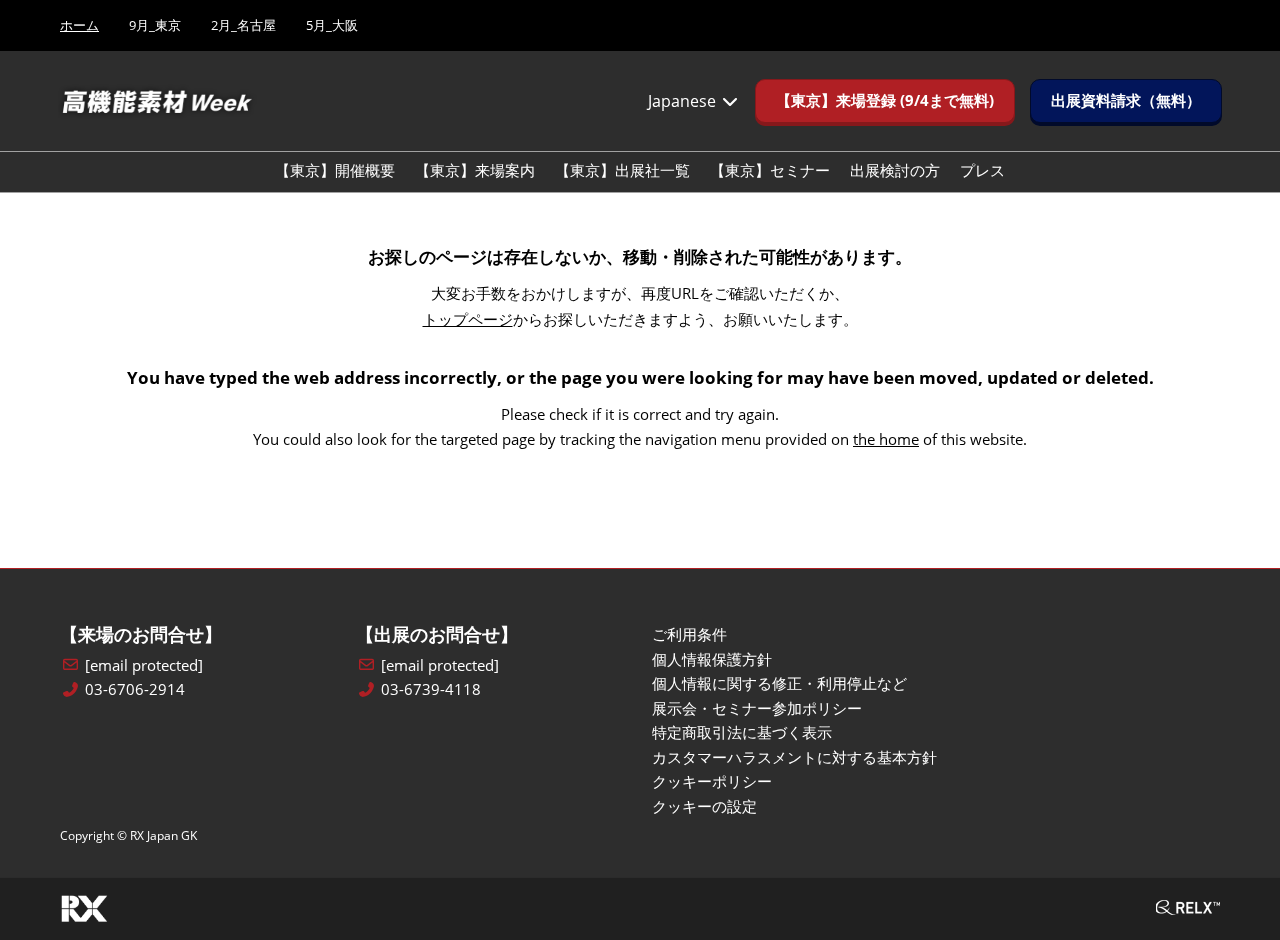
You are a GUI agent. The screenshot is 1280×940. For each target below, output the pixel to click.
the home (886, 439)
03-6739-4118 (431, 689)
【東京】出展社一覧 (622, 170)
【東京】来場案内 (475, 170)
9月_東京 (155, 25)
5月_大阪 (332, 25)
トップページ (468, 319)
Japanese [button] (684, 101)
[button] (885, 101)
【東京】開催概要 (335, 170)
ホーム (79, 25)
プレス (982, 170)
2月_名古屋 (243, 25)
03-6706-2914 (135, 689)
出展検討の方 (895, 170)
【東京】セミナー (770, 170)
